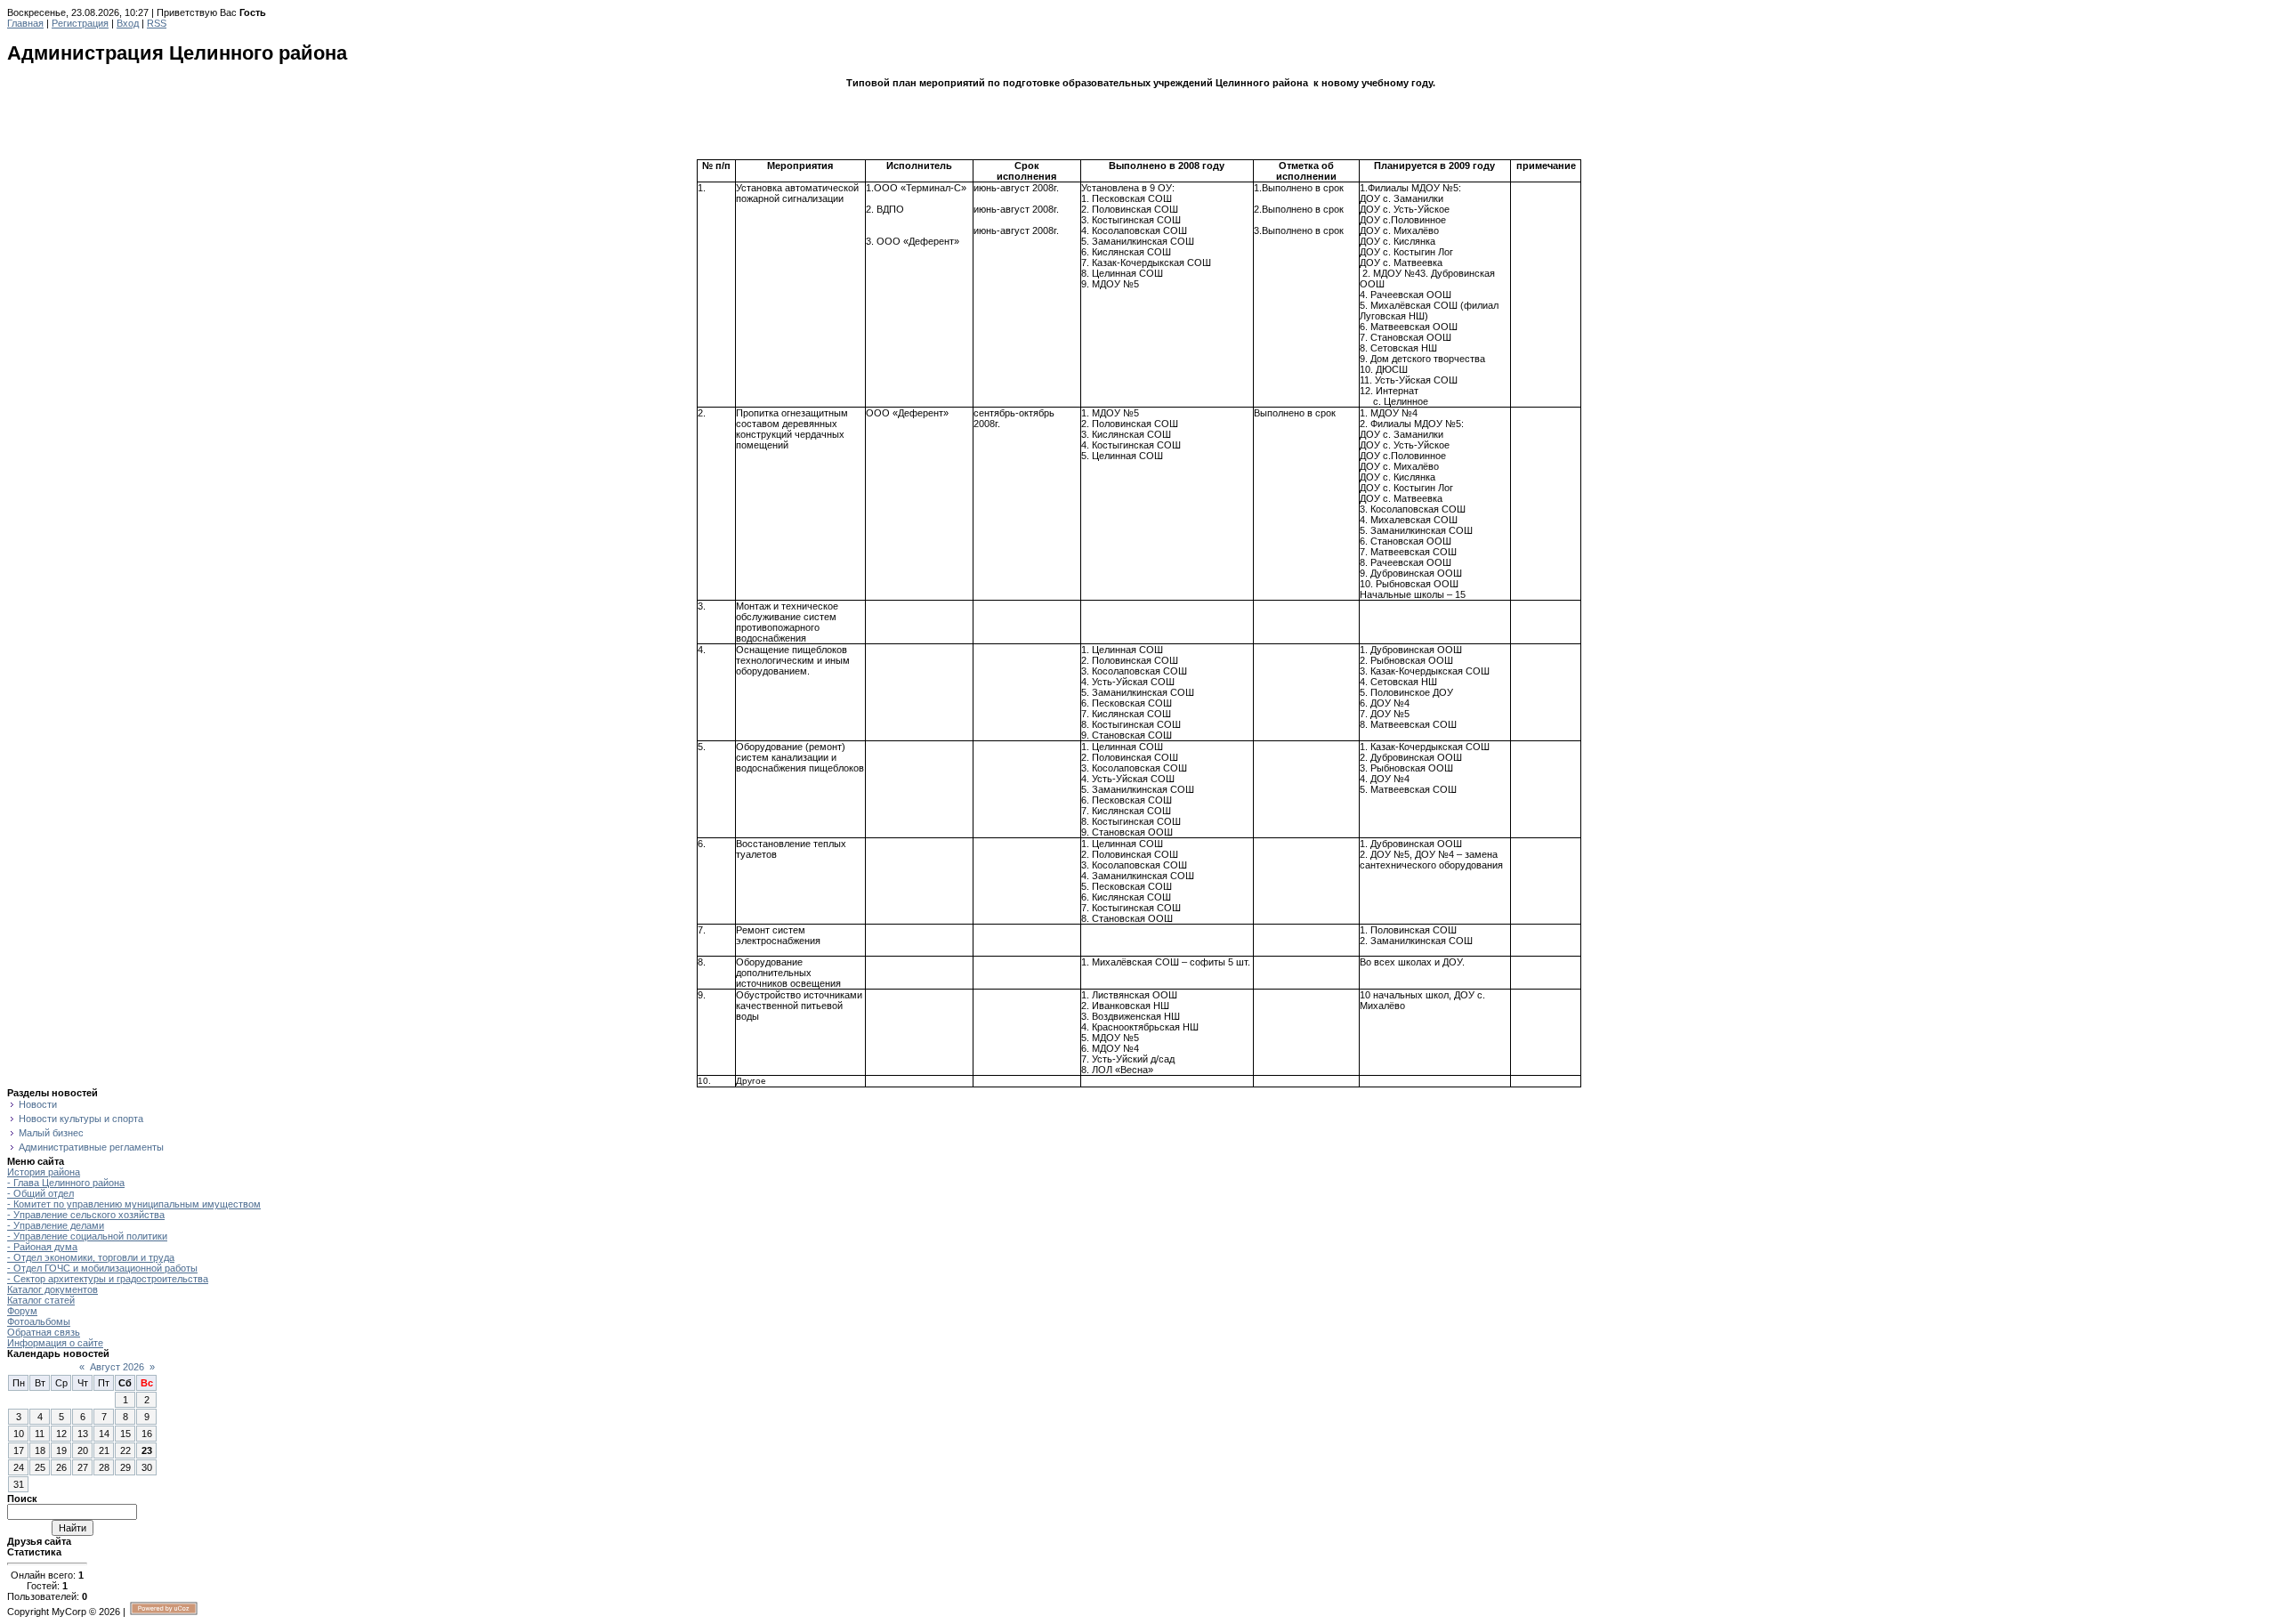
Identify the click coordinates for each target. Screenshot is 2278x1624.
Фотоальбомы (39, 1321)
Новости (38, 1104)
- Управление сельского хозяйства (86, 1215)
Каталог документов (53, 1289)
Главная (25, 23)
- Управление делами (56, 1225)
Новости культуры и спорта (81, 1119)
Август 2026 (117, 1367)
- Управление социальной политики (87, 1236)
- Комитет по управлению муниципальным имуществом (134, 1204)
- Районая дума (42, 1247)
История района (44, 1172)
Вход (128, 23)
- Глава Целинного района (66, 1183)
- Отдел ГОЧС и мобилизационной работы (102, 1268)
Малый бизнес (51, 1133)
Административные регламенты (91, 1147)
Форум (22, 1311)
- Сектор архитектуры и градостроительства (108, 1279)
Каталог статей (41, 1300)
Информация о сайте (55, 1343)
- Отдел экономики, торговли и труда (91, 1257)
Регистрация (80, 23)
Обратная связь (44, 1332)
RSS (157, 23)
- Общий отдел (40, 1193)
